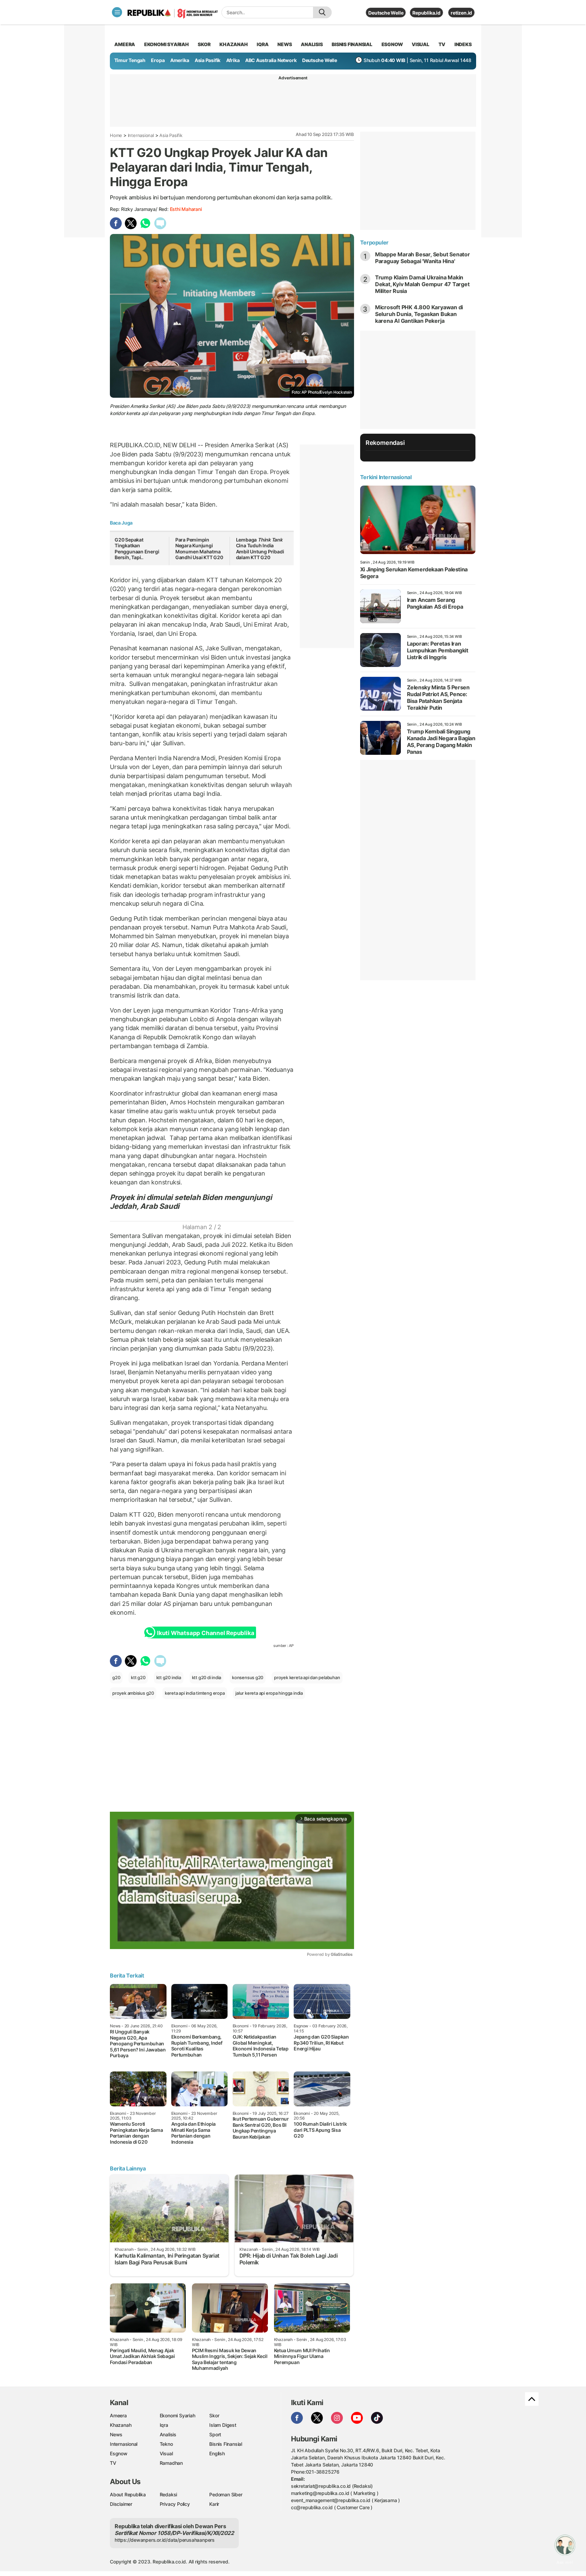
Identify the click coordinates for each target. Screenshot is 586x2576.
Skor (214, 2415)
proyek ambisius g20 (133, 1693)
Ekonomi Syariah (167, 44)
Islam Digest (223, 2425)
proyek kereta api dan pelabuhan (307, 1677)
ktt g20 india (169, 1677)
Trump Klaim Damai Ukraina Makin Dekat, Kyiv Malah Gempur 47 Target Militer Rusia (422, 284)
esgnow (392, 44)
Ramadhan (171, 2463)
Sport (215, 2434)
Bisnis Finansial (352, 44)
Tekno (166, 2444)
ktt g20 (138, 1677)
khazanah (233, 44)
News (116, 2434)
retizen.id (461, 13)
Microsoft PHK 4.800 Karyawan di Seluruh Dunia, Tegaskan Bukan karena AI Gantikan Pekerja (419, 314)
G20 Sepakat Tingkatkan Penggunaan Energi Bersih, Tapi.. (137, 549)
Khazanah (121, 2425)
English (217, 2453)
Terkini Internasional (386, 477)
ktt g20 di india (207, 1677)
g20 (116, 1677)
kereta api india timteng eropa (195, 1693)
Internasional (141, 135)
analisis (312, 44)
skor (204, 44)
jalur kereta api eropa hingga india (269, 1693)
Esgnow (119, 2453)
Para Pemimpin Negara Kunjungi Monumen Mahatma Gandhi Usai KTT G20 (199, 549)
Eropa (158, 60)
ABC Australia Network (271, 60)
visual (421, 44)
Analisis (168, 2434)
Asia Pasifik (208, 60)
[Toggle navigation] (117, 12)
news (285, 44)
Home (116, 135)
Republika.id (426, 13)
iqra (262, 44)
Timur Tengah (130, 60)
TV (442, 44)
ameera (125, 44)
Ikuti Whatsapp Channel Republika (206, 1633)
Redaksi (169, 2494)
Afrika (233, 60)
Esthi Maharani (186, 209)
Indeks (463, 44)
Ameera (118, 2415)
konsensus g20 (248, 1677)
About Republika (128, 2494)
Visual (166, 2453)
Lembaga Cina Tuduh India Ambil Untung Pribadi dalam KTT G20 (260, 549)
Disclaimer (121, 2504)
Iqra (164, 2425)
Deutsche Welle (386, 13)
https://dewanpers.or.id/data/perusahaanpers (165, 2540)
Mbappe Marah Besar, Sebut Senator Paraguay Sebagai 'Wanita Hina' (423, 258)
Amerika (180, 60)
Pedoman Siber (226, 2494)
